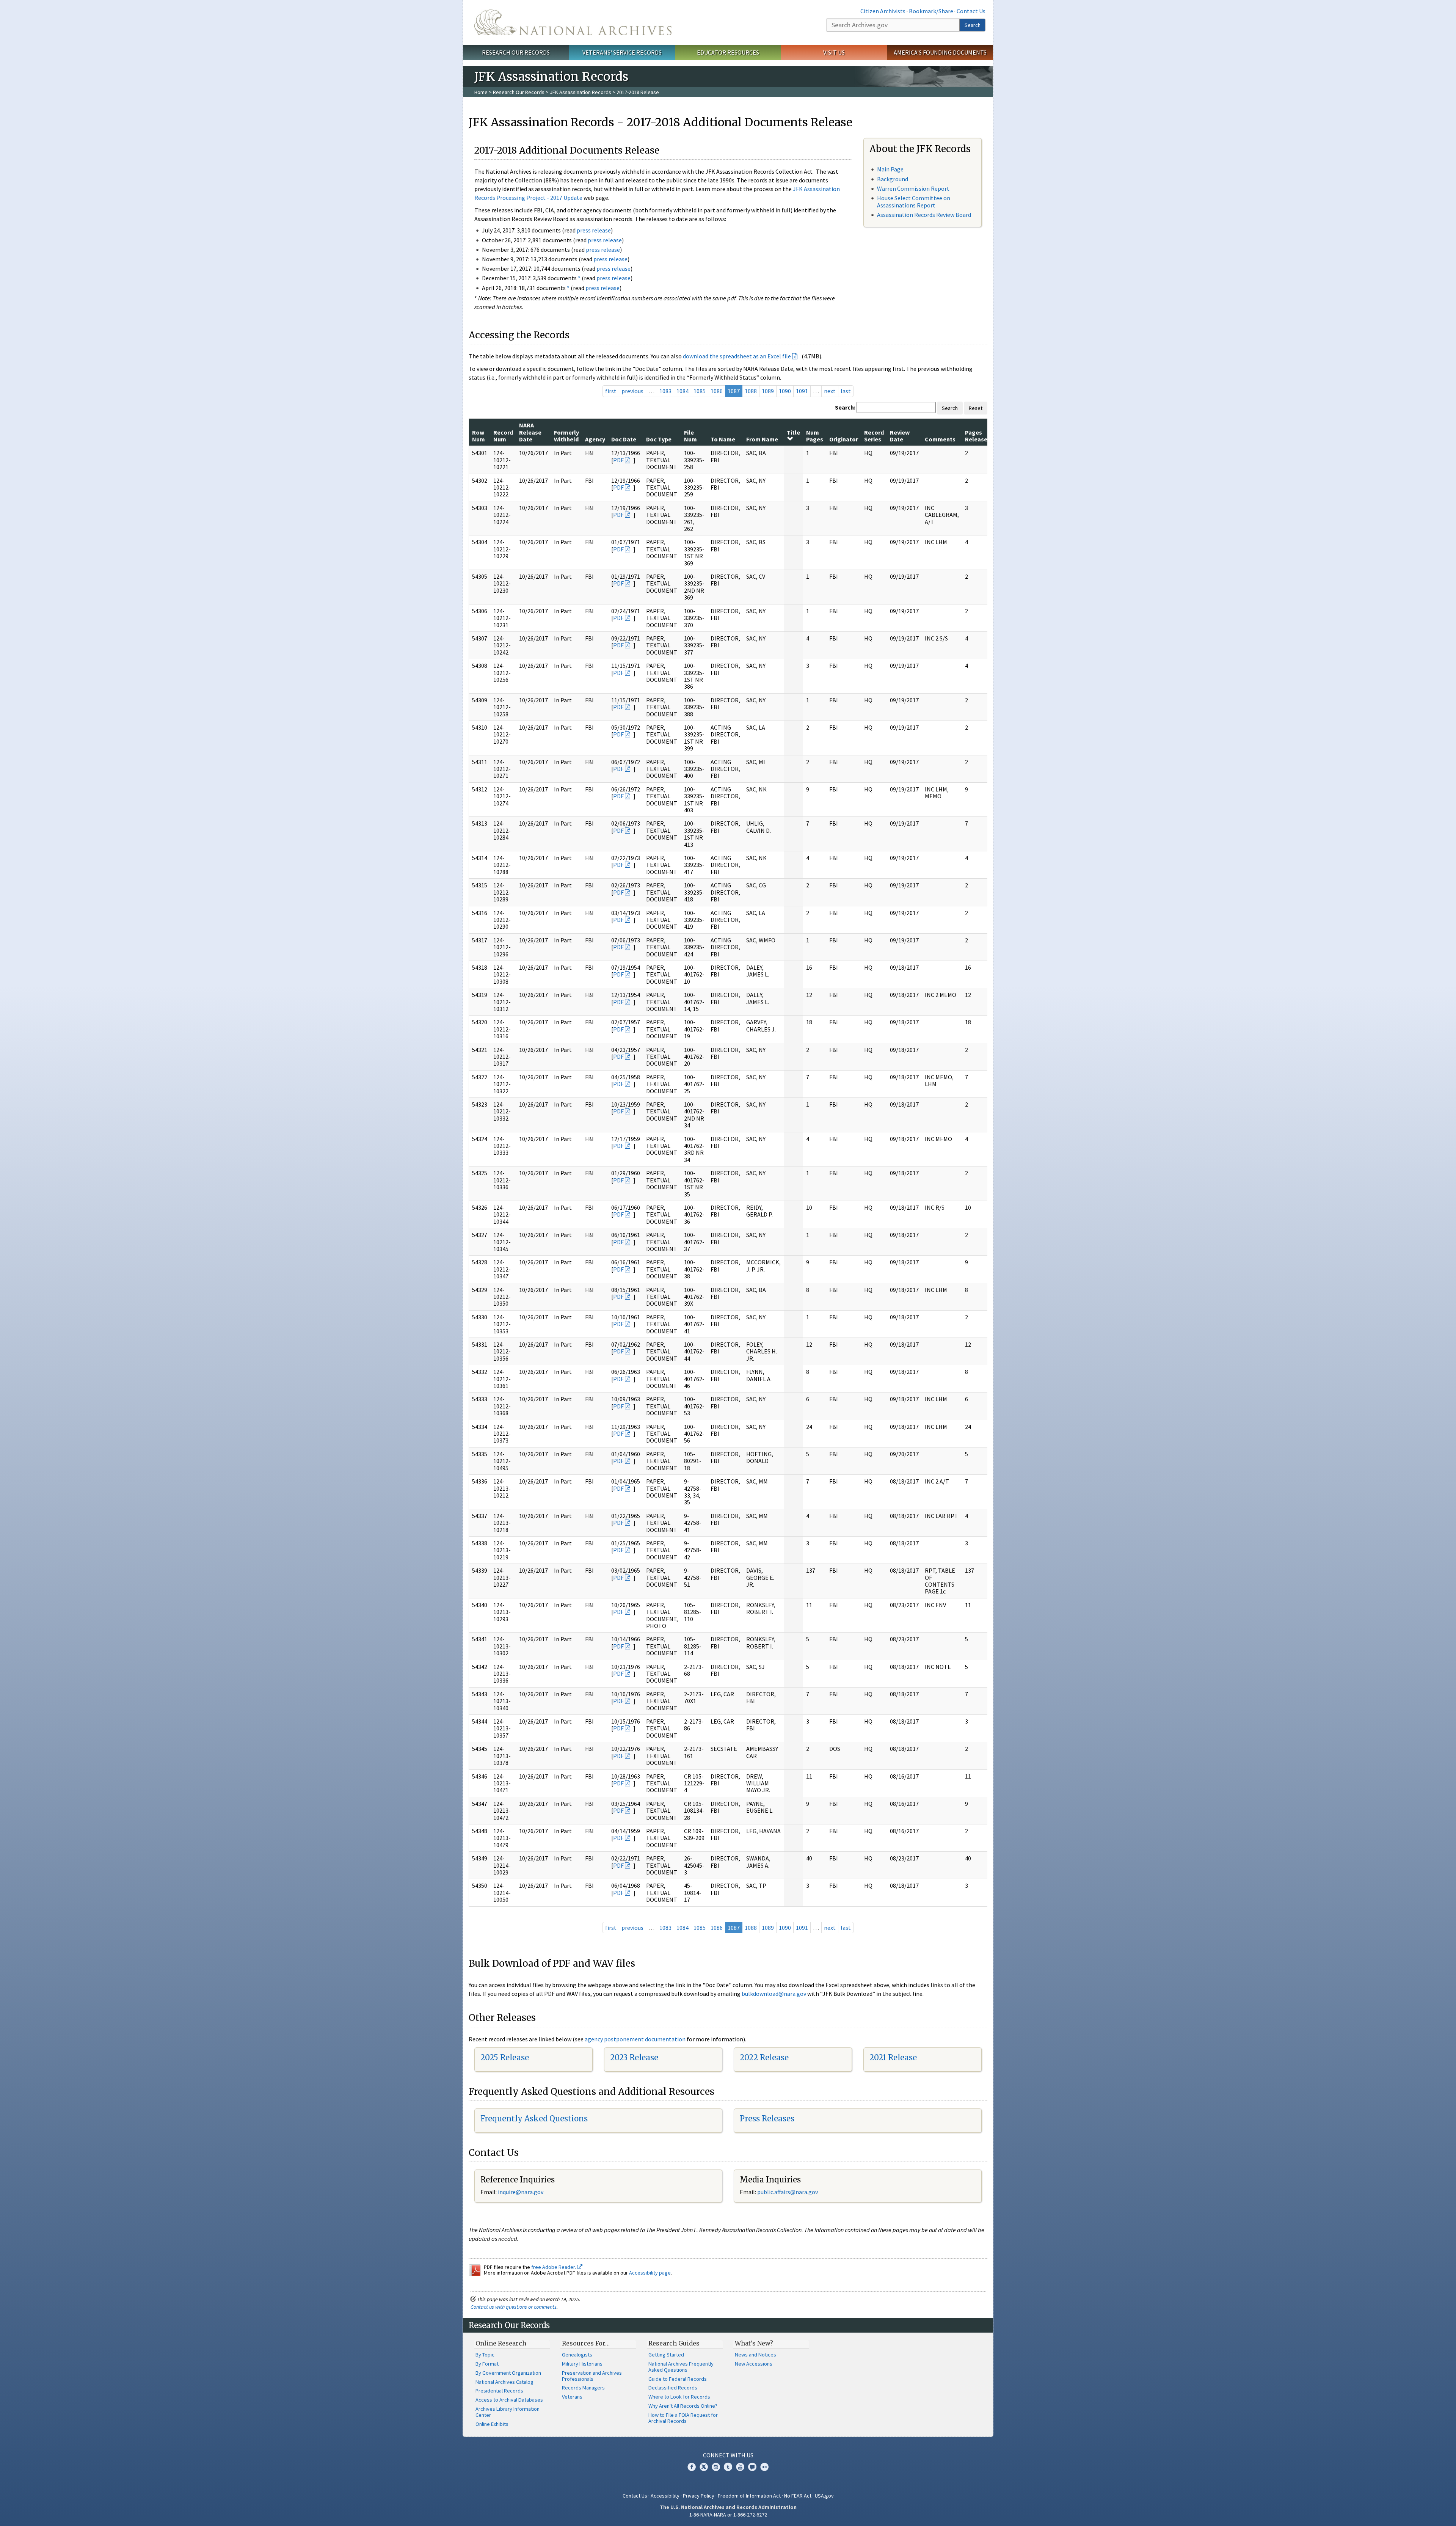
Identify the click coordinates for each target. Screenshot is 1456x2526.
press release (594, 230)
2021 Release (893, 2057)
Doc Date (624, 439)
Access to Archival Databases (509, 2400)
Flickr (764, 2467)
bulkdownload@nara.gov (774, 1994)
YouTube (740, 2467)
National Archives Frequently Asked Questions (681, 2367)
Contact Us (971, 11)
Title (793, 432)
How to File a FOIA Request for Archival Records (683, 2418)
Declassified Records (673, 2388)
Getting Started (666, 2355)
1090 (785, 391)
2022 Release (764, 2057)
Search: (845, 407)
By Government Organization (508, 2373)
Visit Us (834, 52)
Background (893, 179)
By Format (487, 2364)
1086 (717, 391)
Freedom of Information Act (749, 2496)
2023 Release (634, 2057)
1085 (700, 391)
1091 (802, 391)
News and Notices (755, 2355)
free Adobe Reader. (554, 2267)
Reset (976, 408)
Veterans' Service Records (622, 52)
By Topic (485, 2355)
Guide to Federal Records (678, 2379)
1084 (682, 391)
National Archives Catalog (504, 2382)
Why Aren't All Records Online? (683, 2406)
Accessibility (665, 2496)
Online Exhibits (492, 2424)
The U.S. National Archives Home (573, 22)
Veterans (572, 2397)
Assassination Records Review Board (924, 215)
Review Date (900, 436)
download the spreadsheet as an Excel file (737, 356)
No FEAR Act (798, 2496)
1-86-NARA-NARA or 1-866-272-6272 (728, 2515)
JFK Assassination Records (581, 92)
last (846, 391)
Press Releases (767, 2119)
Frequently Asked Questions (534, 2119)
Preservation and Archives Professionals (592, 2376)
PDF (618, 460)
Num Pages (815, 436)
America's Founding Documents (940, 52)
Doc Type (659, 439)
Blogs (752, 2467)
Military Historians (582, 2364)
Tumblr (728, 2467)
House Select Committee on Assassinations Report (914, 202)
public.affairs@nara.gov (788, 2192)
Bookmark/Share (931, 11)
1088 (751, 391)
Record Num (503, 436)
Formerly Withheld (566, 436)
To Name (723, 439)
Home (481, 92)
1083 (665, 391)
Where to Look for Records (679, 2397)
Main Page (890, 169)
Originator (844, 439)
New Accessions (754, 2364)
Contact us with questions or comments (514, 2307)
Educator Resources (728, 52)
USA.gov (824, 2496)
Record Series (874, 436)
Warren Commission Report (913, 188)
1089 (768, 391)
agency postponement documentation (635, 2039)
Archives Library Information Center (508, 2412)
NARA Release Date (530, 432)
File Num (690, 436)
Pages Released (978, 436)
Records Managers (583, 2388)
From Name (762, 439)
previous (632, 391)
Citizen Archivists (883, 11)
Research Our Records (516, 52)
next (830, 391)
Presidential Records (499, 2391)
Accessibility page (650, 2273)
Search (973, 25)
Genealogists (577, 2355)
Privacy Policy (699, 2496)
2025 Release (505, 2057)
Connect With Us (728, 2455)
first (611, 391)
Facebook (692, 2467)
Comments (940, 439)
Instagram (716, 2467)
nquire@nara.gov (521, 2192)
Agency (595, 439)
